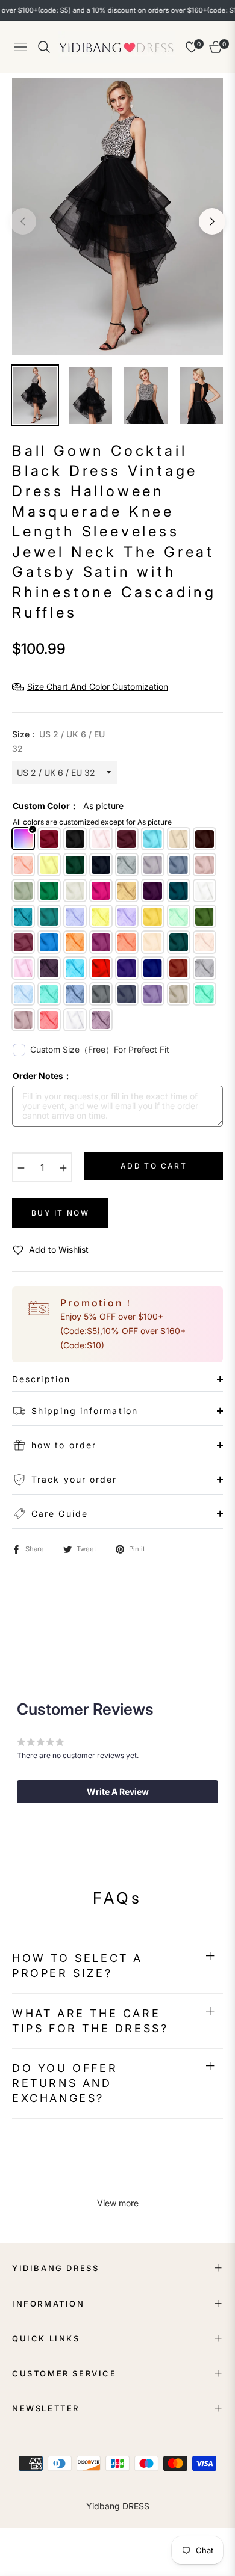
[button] (117, 1792)
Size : (58, 741)
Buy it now (60, 1213)
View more (118, 2203)
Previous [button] (23, 221)
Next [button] (212, 221)
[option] (117, 216)
